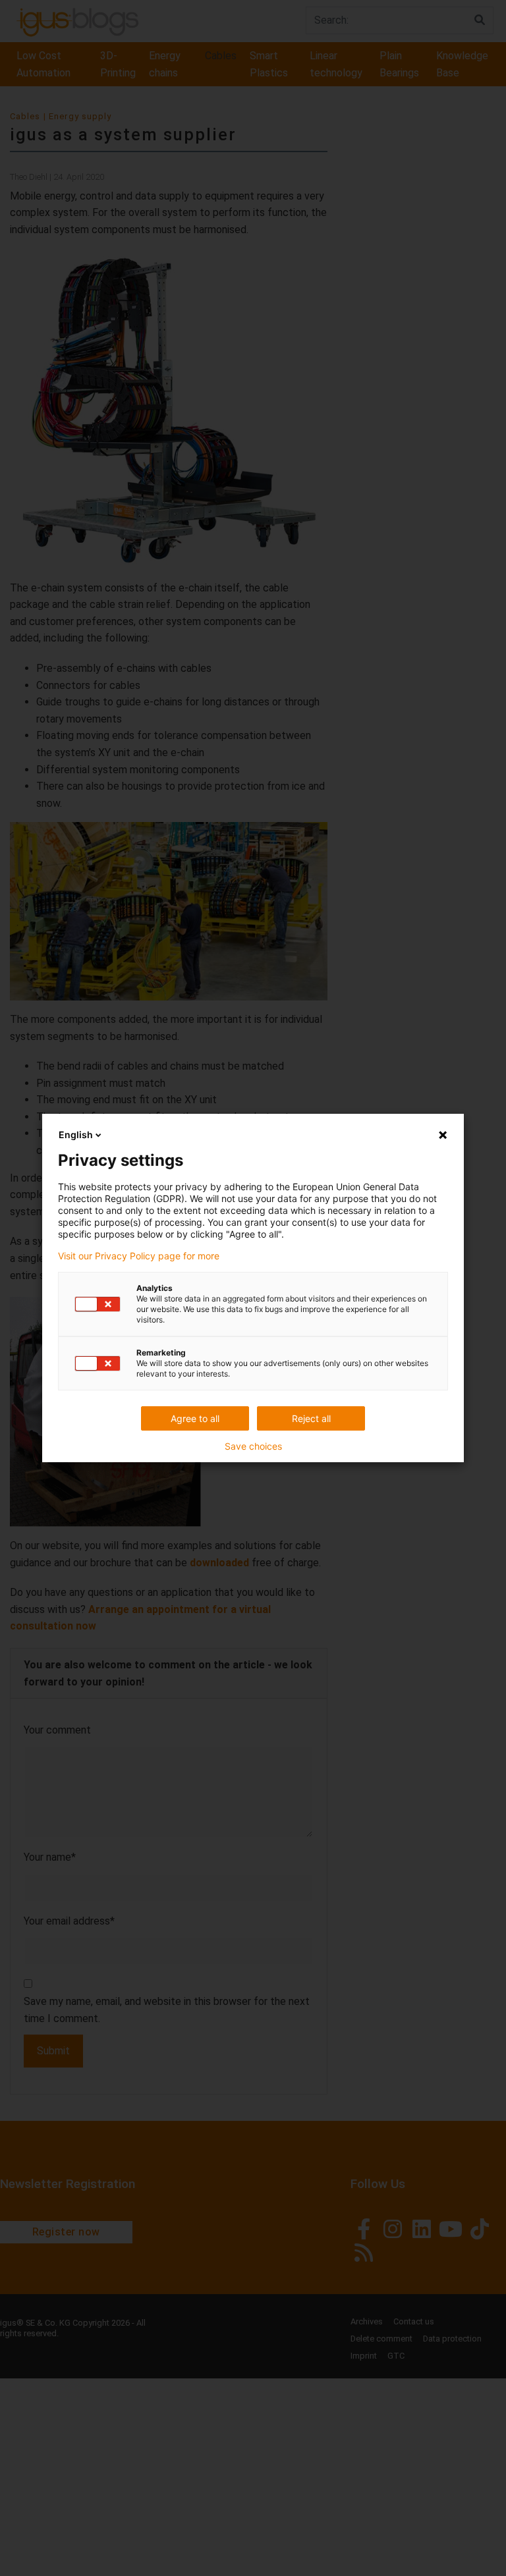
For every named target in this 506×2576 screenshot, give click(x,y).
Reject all (311, 1418)
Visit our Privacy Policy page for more (139, 1256)
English (76, 1135)
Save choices (253, 1446)
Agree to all (195, 1418)
